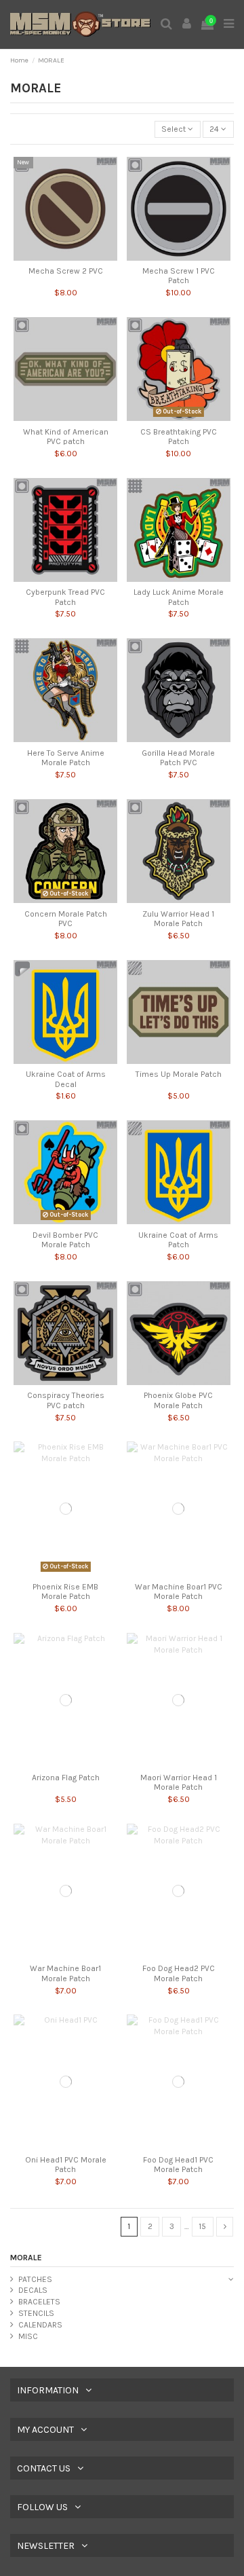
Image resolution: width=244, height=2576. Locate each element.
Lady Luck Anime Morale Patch (179, 597)
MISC (28, 2336)
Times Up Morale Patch (179, 1074)
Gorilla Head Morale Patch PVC (178, 758)
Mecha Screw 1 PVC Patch (179, 276)
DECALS (33, 2290)
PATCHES (35, 2279)
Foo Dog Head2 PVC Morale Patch (179, 1973)
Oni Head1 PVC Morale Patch (66, 2165)
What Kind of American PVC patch (66, 437)
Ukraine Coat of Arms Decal (66, 1079)
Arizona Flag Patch (66, 1778)
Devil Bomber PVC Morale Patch (65, 1240)
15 (202, 2226)
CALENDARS (40, 2325)
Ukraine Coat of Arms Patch (178, 1240)
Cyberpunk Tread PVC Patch (65, 597)
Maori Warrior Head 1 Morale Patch (179, 1782)
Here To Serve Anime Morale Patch (66, 758)
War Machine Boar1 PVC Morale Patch (179, 1591)
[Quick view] (66, 257)
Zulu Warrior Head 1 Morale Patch (178, 919)
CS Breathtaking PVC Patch (179, 437)
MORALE (26, 2258)
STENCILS (36, 2313)
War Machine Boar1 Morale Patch (65, 1973)
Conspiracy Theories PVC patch (66, 1400)
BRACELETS (39, 2302)
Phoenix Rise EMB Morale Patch (65, 1591)
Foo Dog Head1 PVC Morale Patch (178, 2165)
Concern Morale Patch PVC (66, 919)
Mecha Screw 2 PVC (66, 271)
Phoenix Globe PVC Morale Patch (178, 1400)
